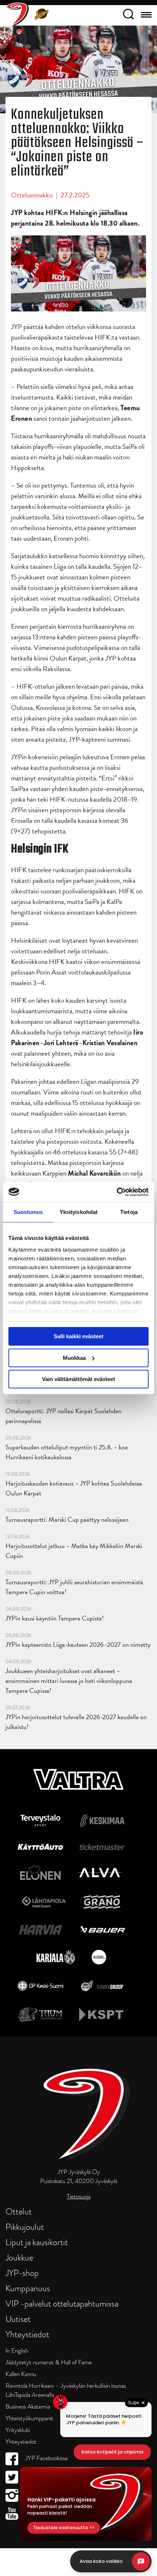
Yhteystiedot (27, 2334)
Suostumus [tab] (28, 1212)
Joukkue (19, 2257)
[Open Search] (128, 15)
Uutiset (18, 2319)
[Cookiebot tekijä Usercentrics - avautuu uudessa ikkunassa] (117, 1192)
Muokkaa (74, 1358)
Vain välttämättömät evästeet (78, 1379)
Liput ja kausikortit (37, 2242)
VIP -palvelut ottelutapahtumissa (62, 2303)
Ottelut (19, 2211)
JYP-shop (22, 2273)
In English (17, 2351)
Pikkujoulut (25, 2227)
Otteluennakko (32, 195)
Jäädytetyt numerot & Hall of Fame (49, 2362)
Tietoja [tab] (129, 1212)
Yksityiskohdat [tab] (78, 1212)
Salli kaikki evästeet (78, 1336)
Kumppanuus (28, 2288)
